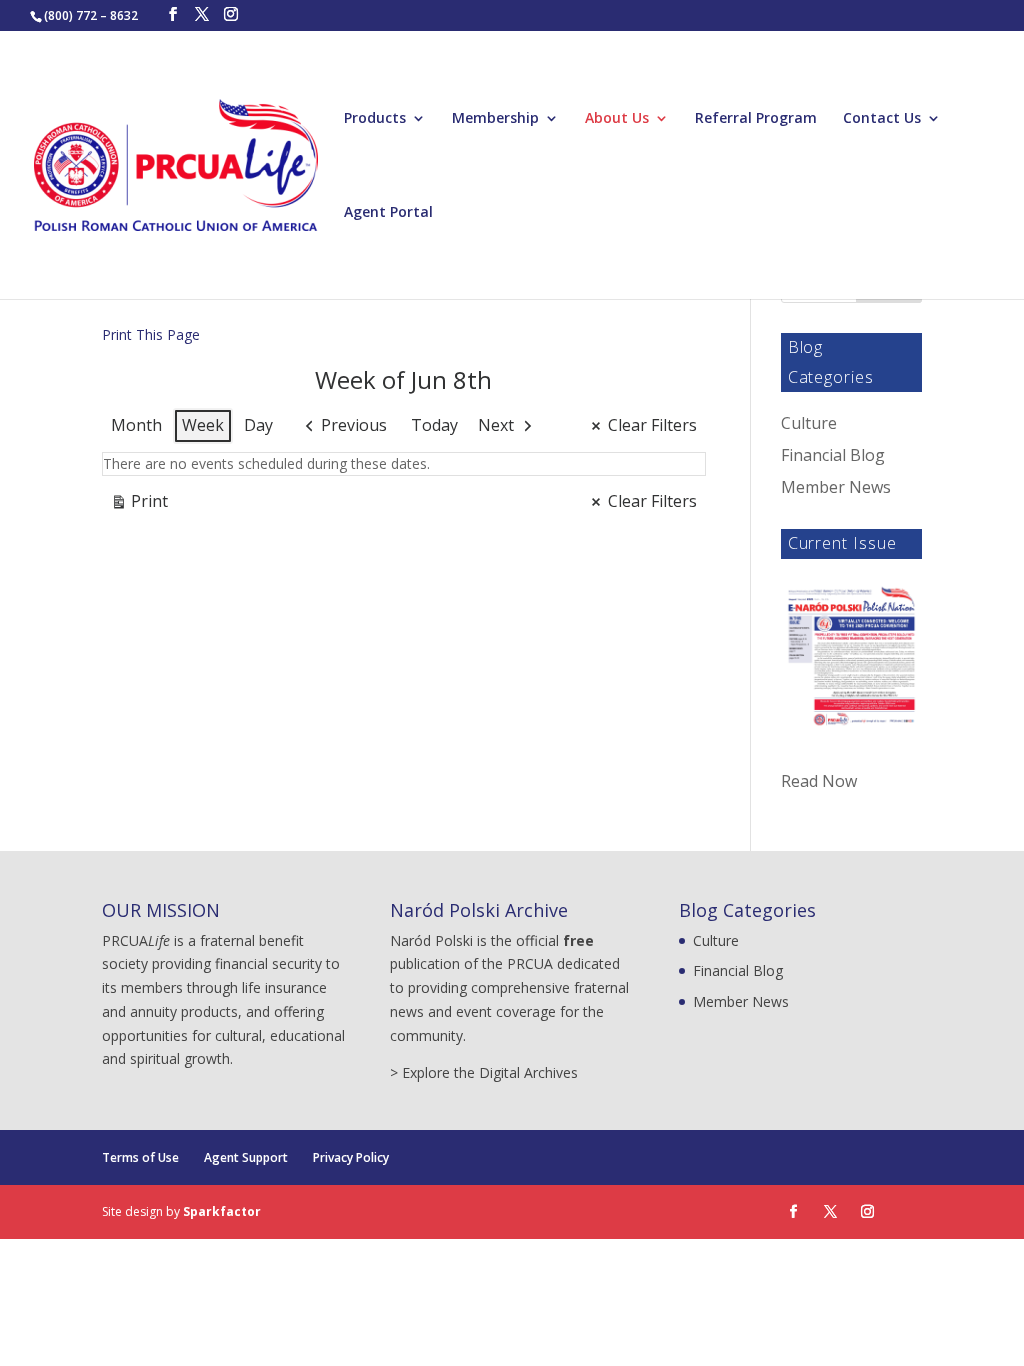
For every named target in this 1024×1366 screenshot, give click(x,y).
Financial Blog (833, 455)
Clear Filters (652, 425)
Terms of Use (140, 1157)
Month (136, 425)
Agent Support (246, 1157)
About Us (617, 119)
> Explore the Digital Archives (484, 1072)
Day (258, 425)
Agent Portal (388, 213)
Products (375, 119)
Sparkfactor (222, 1211)
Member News (836, 487)
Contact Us (882, 119)
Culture (809, 423)
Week (203, 425)
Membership (495, 119)
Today (434, 425)
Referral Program (756, 119)
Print (139, 505)
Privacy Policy (351, 1157)
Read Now (819, 781)
